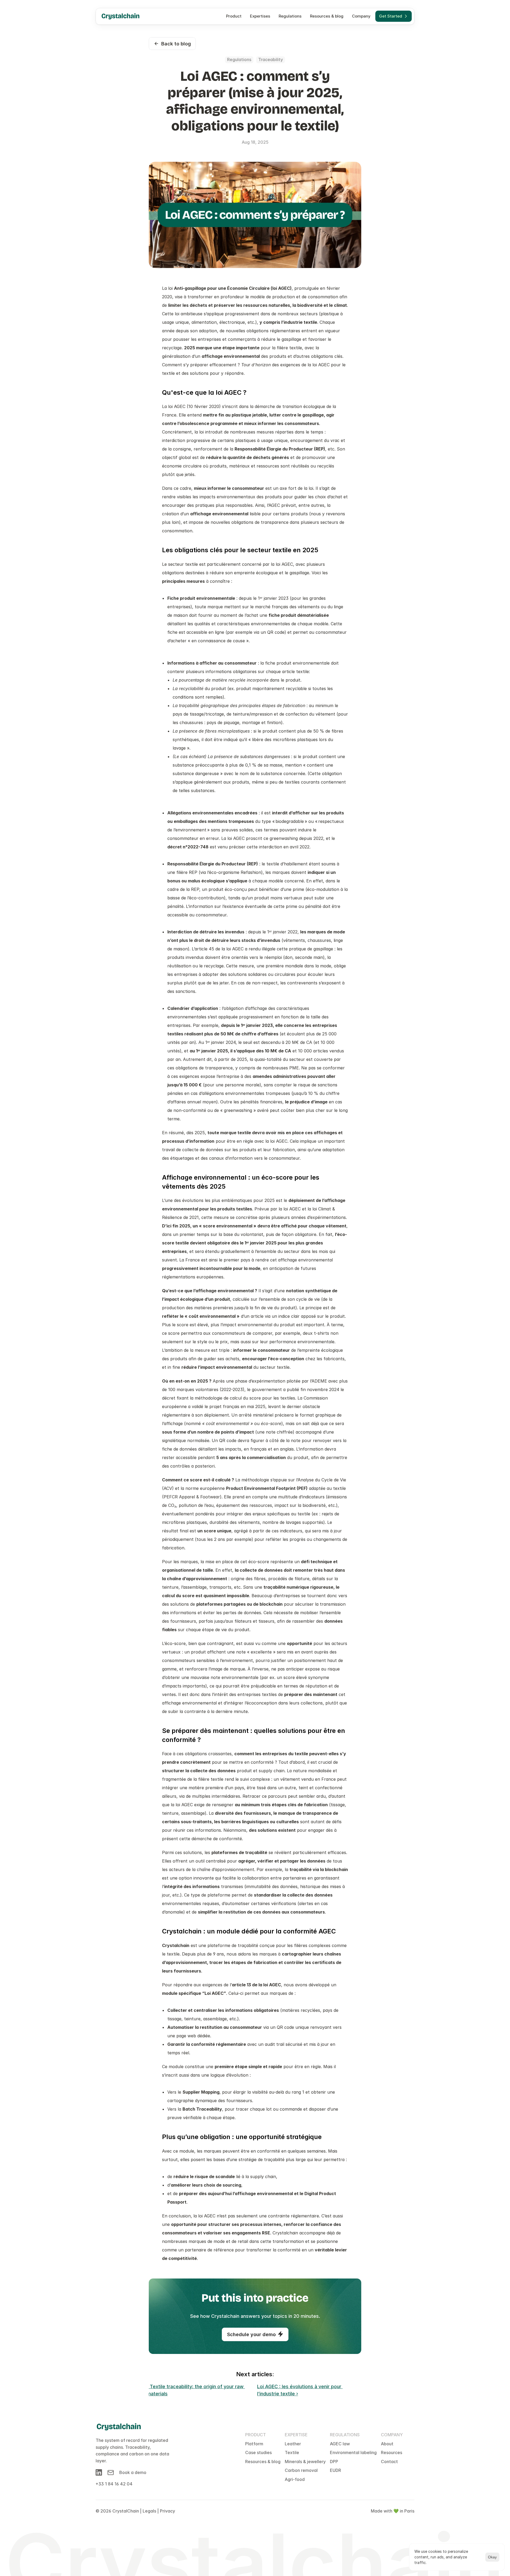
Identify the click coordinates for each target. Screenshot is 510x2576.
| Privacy (166, 2511)
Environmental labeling (353, 2452)
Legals (149, 2511)
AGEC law (340, 2444)
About (387, 2444)
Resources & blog (263, 2462)
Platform (254, 2444)
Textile (292, 2452)
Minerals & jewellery (305, 2462)
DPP (334, 2462)
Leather (293, 2444)
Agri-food (295, 2479)
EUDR (335, 2470)
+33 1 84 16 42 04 (114, 2484)
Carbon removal (301, 2470)
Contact (389, 2462)
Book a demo (133, 2472)
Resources (392, 2452)
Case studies (258, 2452)
